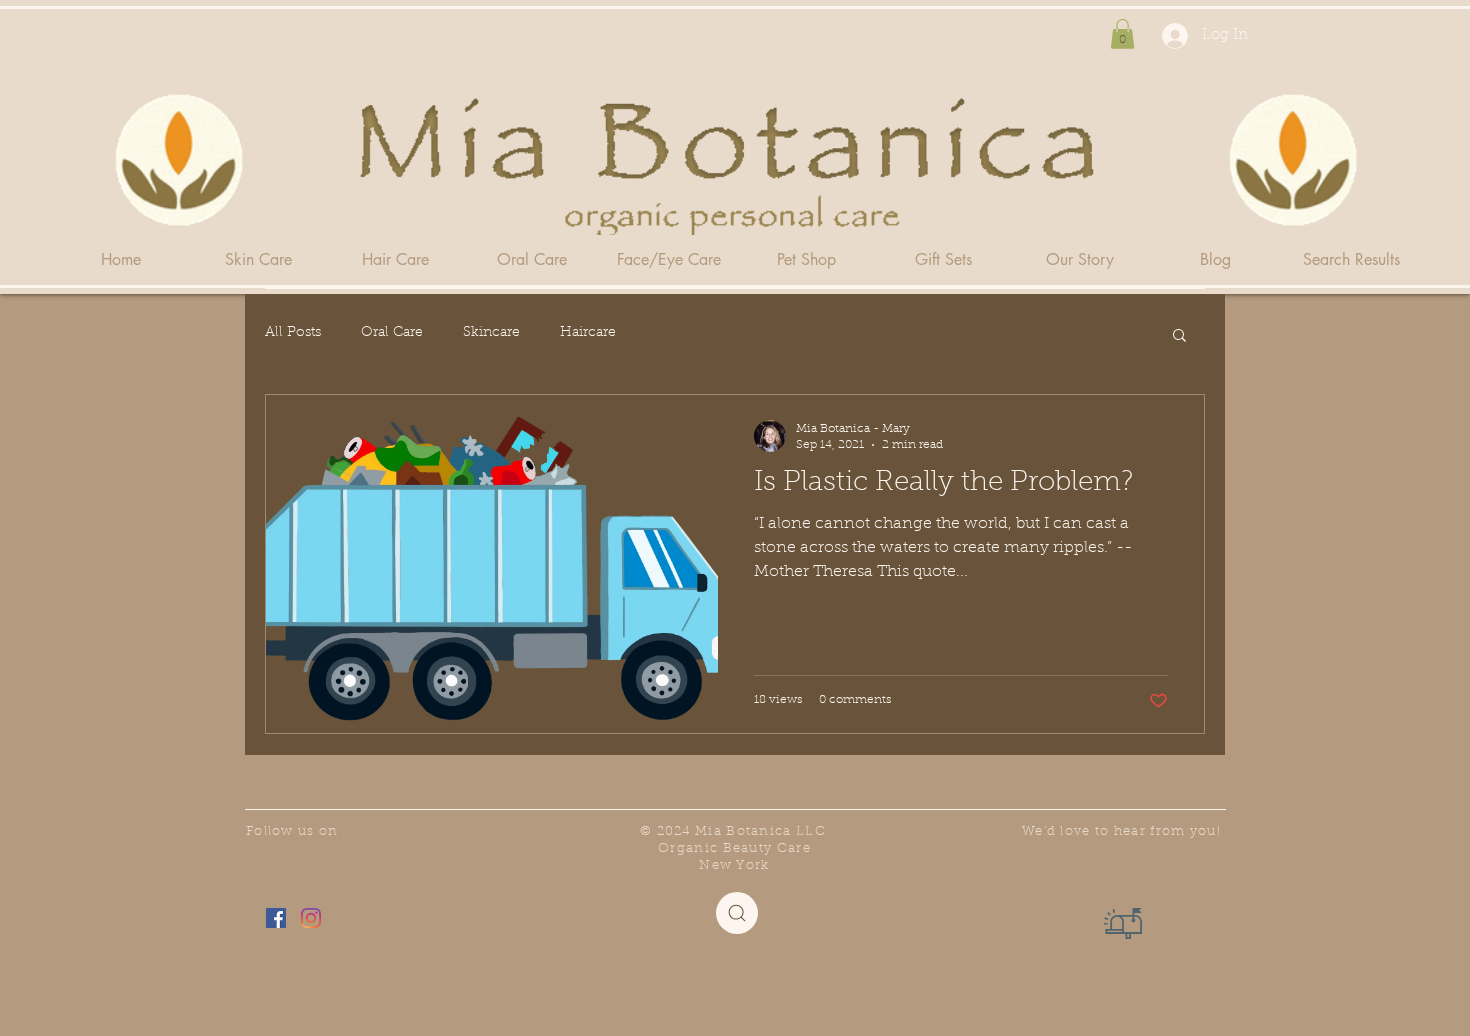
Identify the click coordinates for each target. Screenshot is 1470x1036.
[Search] (737, 913)
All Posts (293, 333)
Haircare (588, 333)
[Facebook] (276, 918)
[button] (1122, 34)
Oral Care (392, 333)
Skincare (491, 333)
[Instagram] (311, 918)
